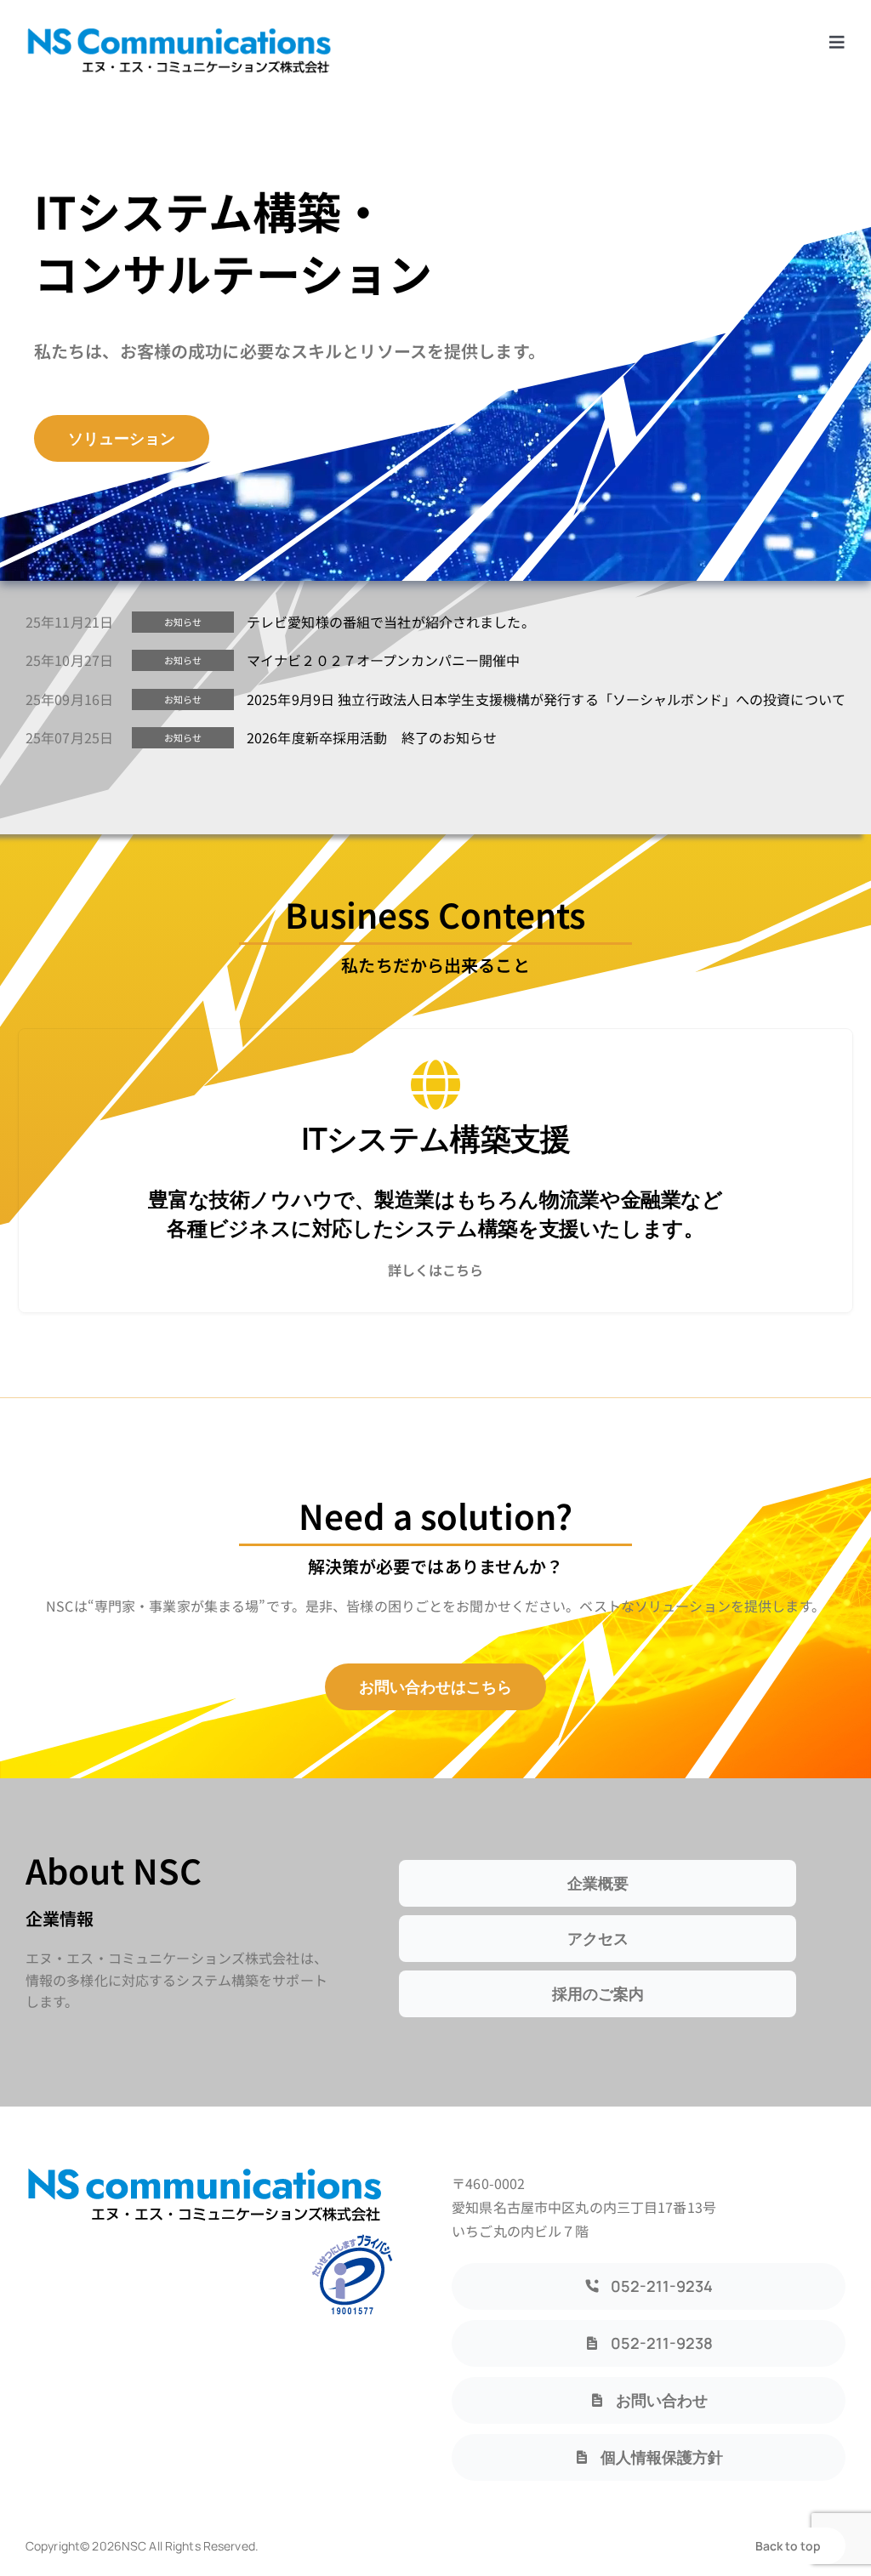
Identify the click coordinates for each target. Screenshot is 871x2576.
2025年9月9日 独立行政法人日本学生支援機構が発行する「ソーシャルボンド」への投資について (546, 699)
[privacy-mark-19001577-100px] (352, 2239)
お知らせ (183, 622)
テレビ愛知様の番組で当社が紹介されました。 (391, 622)
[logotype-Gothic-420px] (179, 32)
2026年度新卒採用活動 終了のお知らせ (372, 737)
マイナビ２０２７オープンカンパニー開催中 (384, 660)
